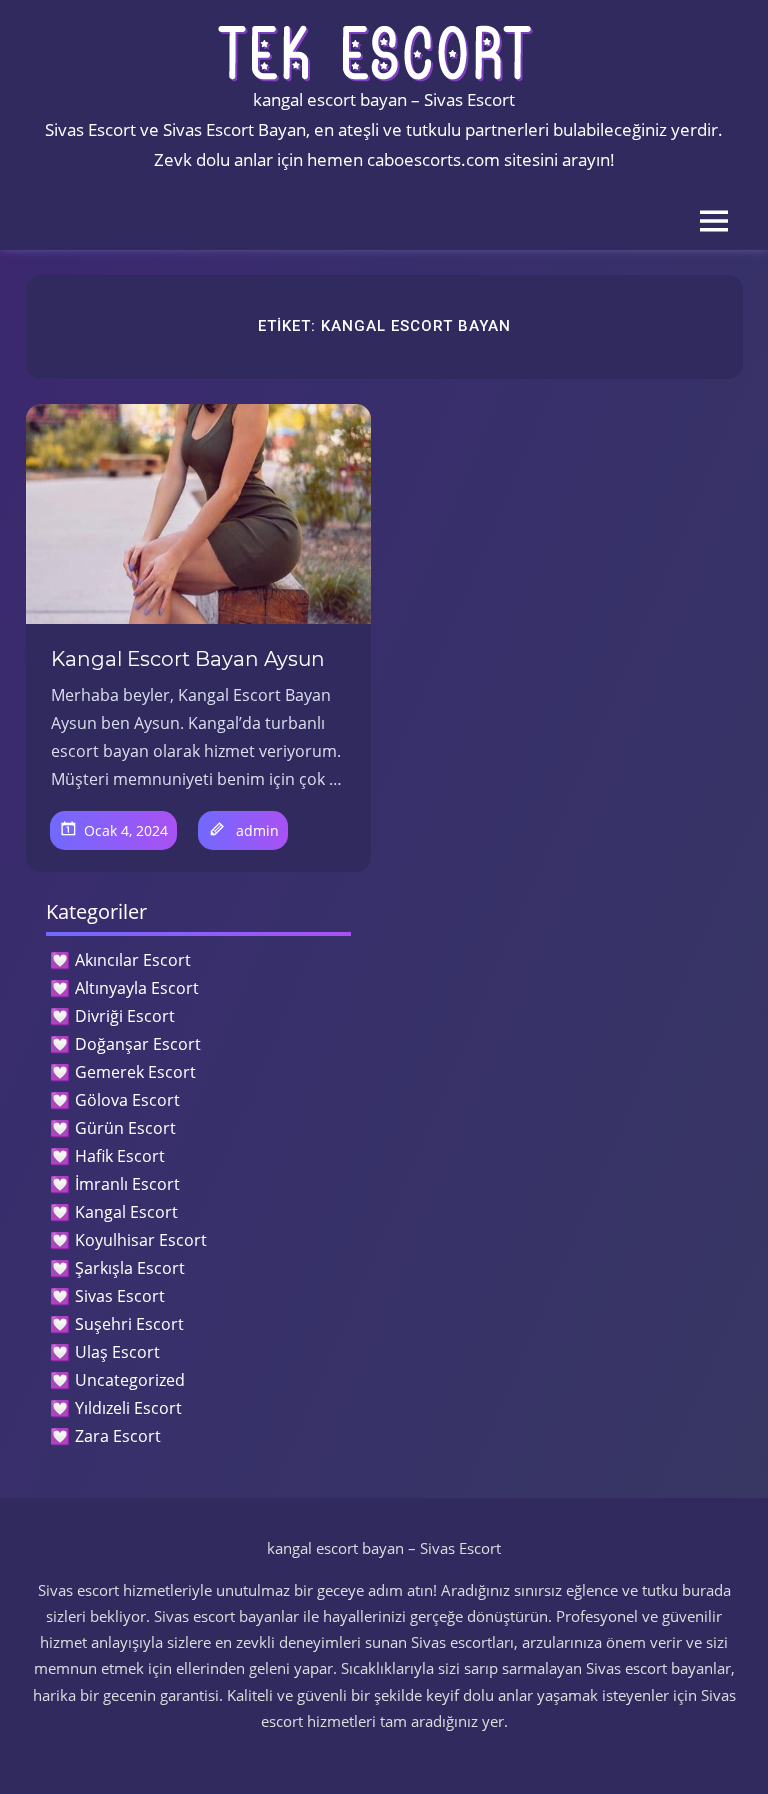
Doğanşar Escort (138, 1044)
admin (257, 830)
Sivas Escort (120, 1296)
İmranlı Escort (127, 1184)
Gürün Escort (125, 1128)
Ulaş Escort (117, 1352)
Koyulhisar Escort (141, 1240)
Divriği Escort (125, 1016)
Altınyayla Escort (137, 988)
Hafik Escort (120, 1156)
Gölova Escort (127, 1100)
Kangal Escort (126, 1212)
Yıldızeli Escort (128, 1408)
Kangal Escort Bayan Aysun (188, 659)
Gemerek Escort (135, 1072)
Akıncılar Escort (133, 960)
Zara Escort (118, 1436)
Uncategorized (130, 1380)
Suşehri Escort (129, 1324)
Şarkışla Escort (130, 1268)
